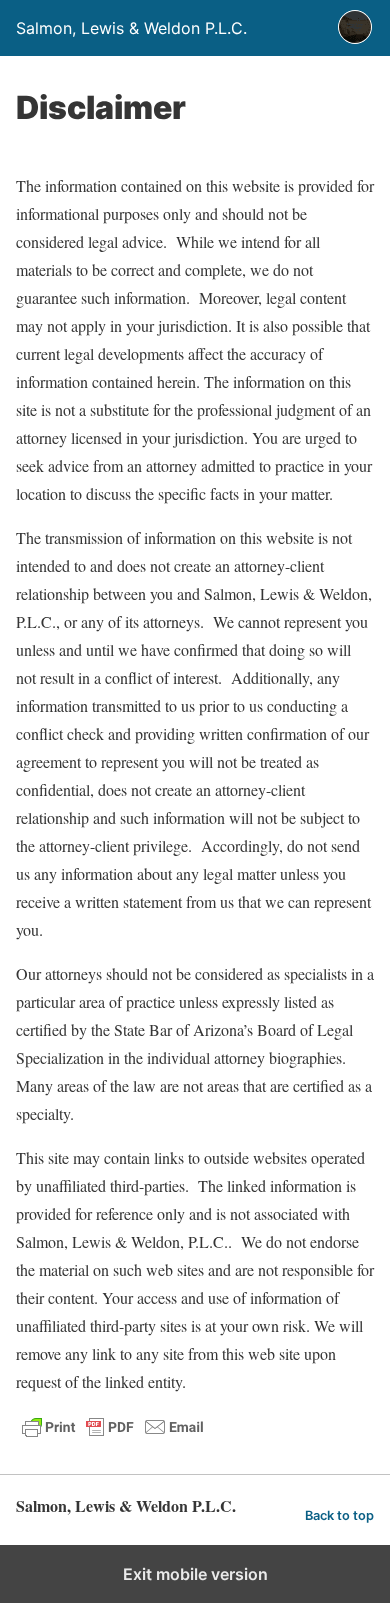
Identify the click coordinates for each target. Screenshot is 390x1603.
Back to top (339, 1515)
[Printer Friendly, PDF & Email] (113, 1435)
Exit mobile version (195, 1574)
